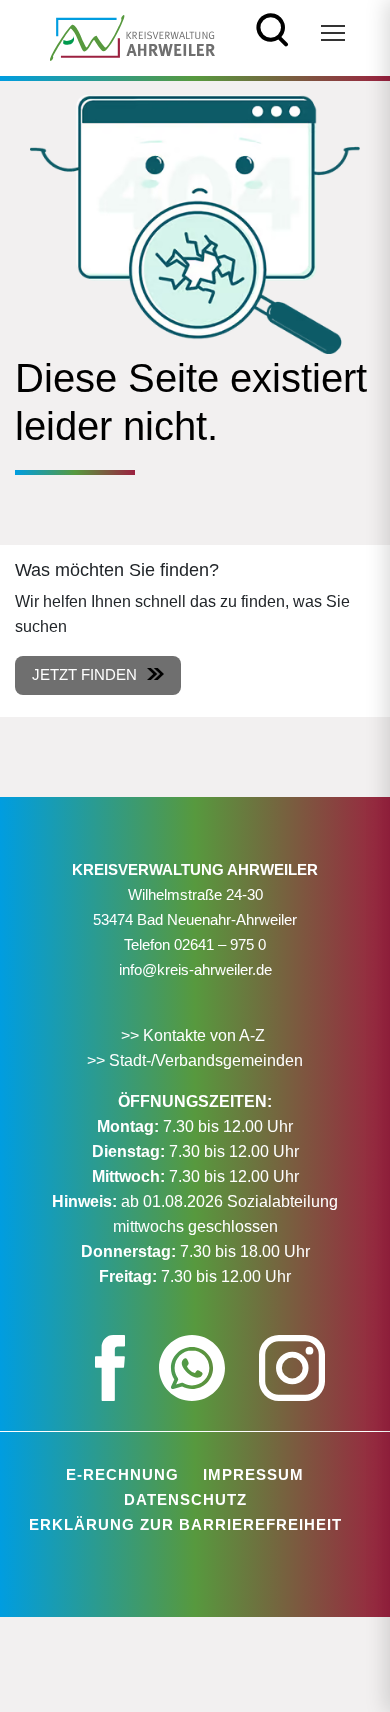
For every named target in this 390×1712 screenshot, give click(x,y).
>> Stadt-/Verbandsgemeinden (195, 1060)
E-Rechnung (122, 1474)
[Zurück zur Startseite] (132, 36)
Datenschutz (185, 1499)
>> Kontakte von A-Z (195, 1035)
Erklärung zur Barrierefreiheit (185, 1524)
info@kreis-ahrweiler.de (195, 969)
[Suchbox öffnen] (272, 27)
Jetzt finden (84, 674)
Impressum (253, 1474)
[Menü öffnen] (333, 33)
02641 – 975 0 (220, 944)
